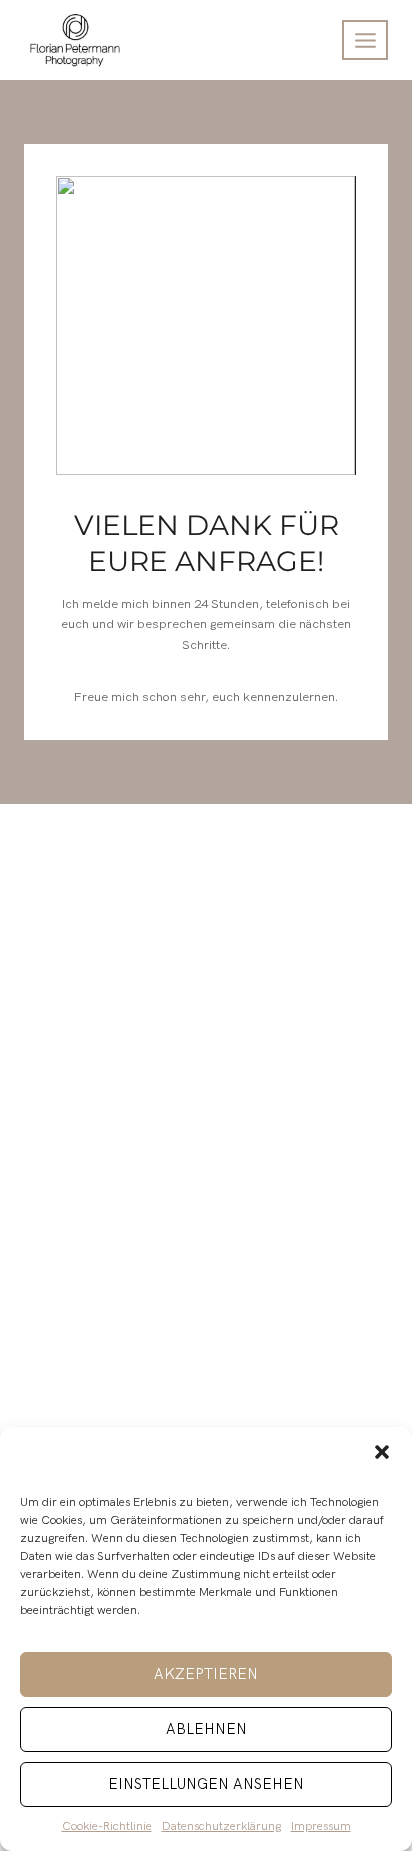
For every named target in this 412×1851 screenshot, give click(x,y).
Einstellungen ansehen (206, 1784)
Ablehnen (206, 1729)
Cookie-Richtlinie (107, 1826)
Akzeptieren (206, 1674)
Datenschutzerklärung (221, 1826)
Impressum (321, 1826)
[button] (382, 1452)
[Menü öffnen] (365, 40)
